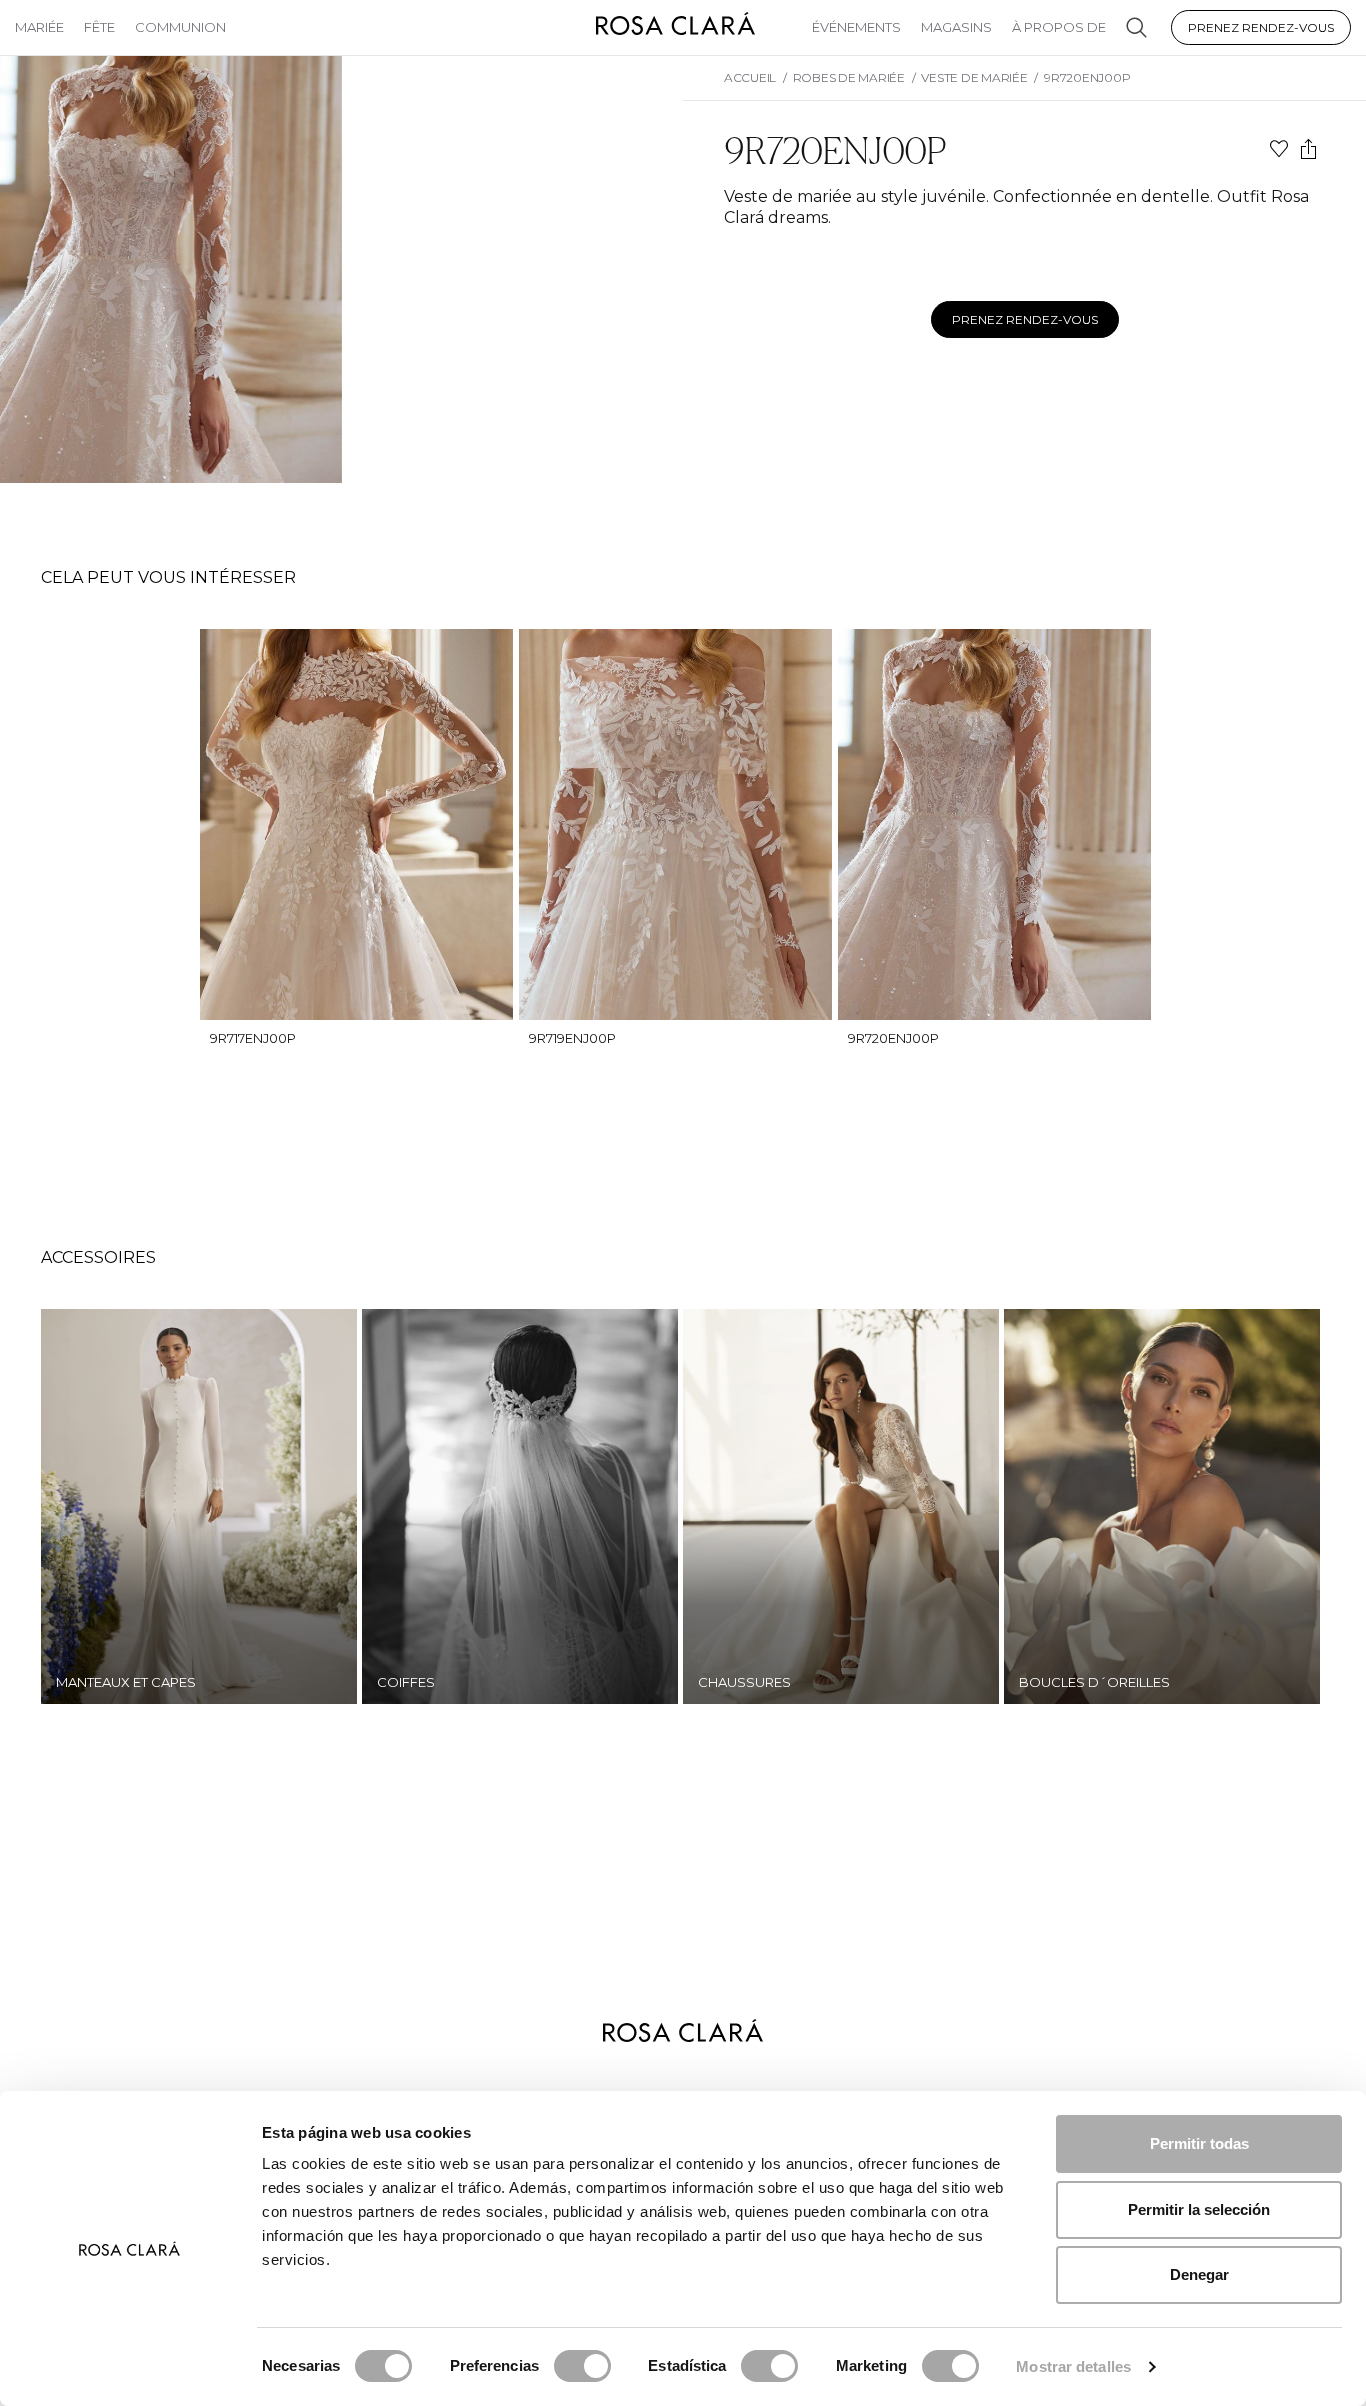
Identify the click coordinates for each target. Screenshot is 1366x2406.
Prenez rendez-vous (1261, 27)
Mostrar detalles (1073, 2366)
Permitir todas (1199, 2143)
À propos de (1059, 27)
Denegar (1199, 2274)
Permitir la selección (1199, 2209)
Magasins (956, 27)
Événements (856, 27)
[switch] (582, 2366)
